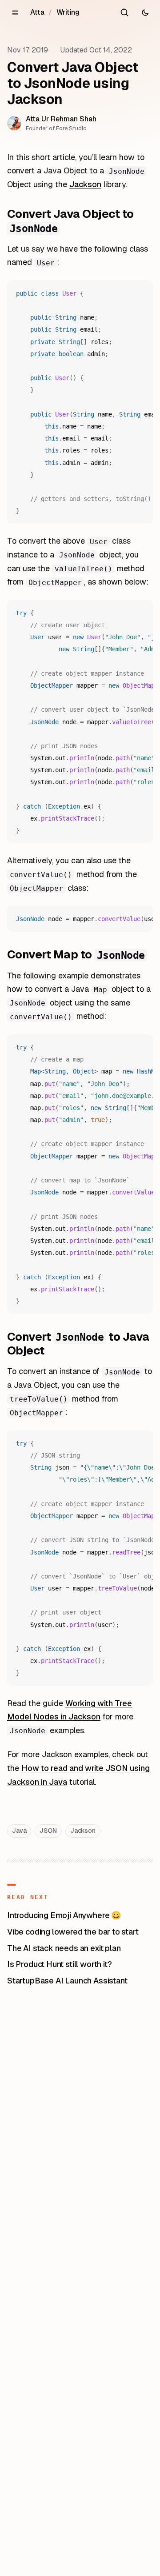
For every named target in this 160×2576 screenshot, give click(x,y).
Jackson (85, 184)
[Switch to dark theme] (145, 12)
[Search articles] (124, 12)
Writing (68, 12)
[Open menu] (15, 12)
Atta (37, 12)
